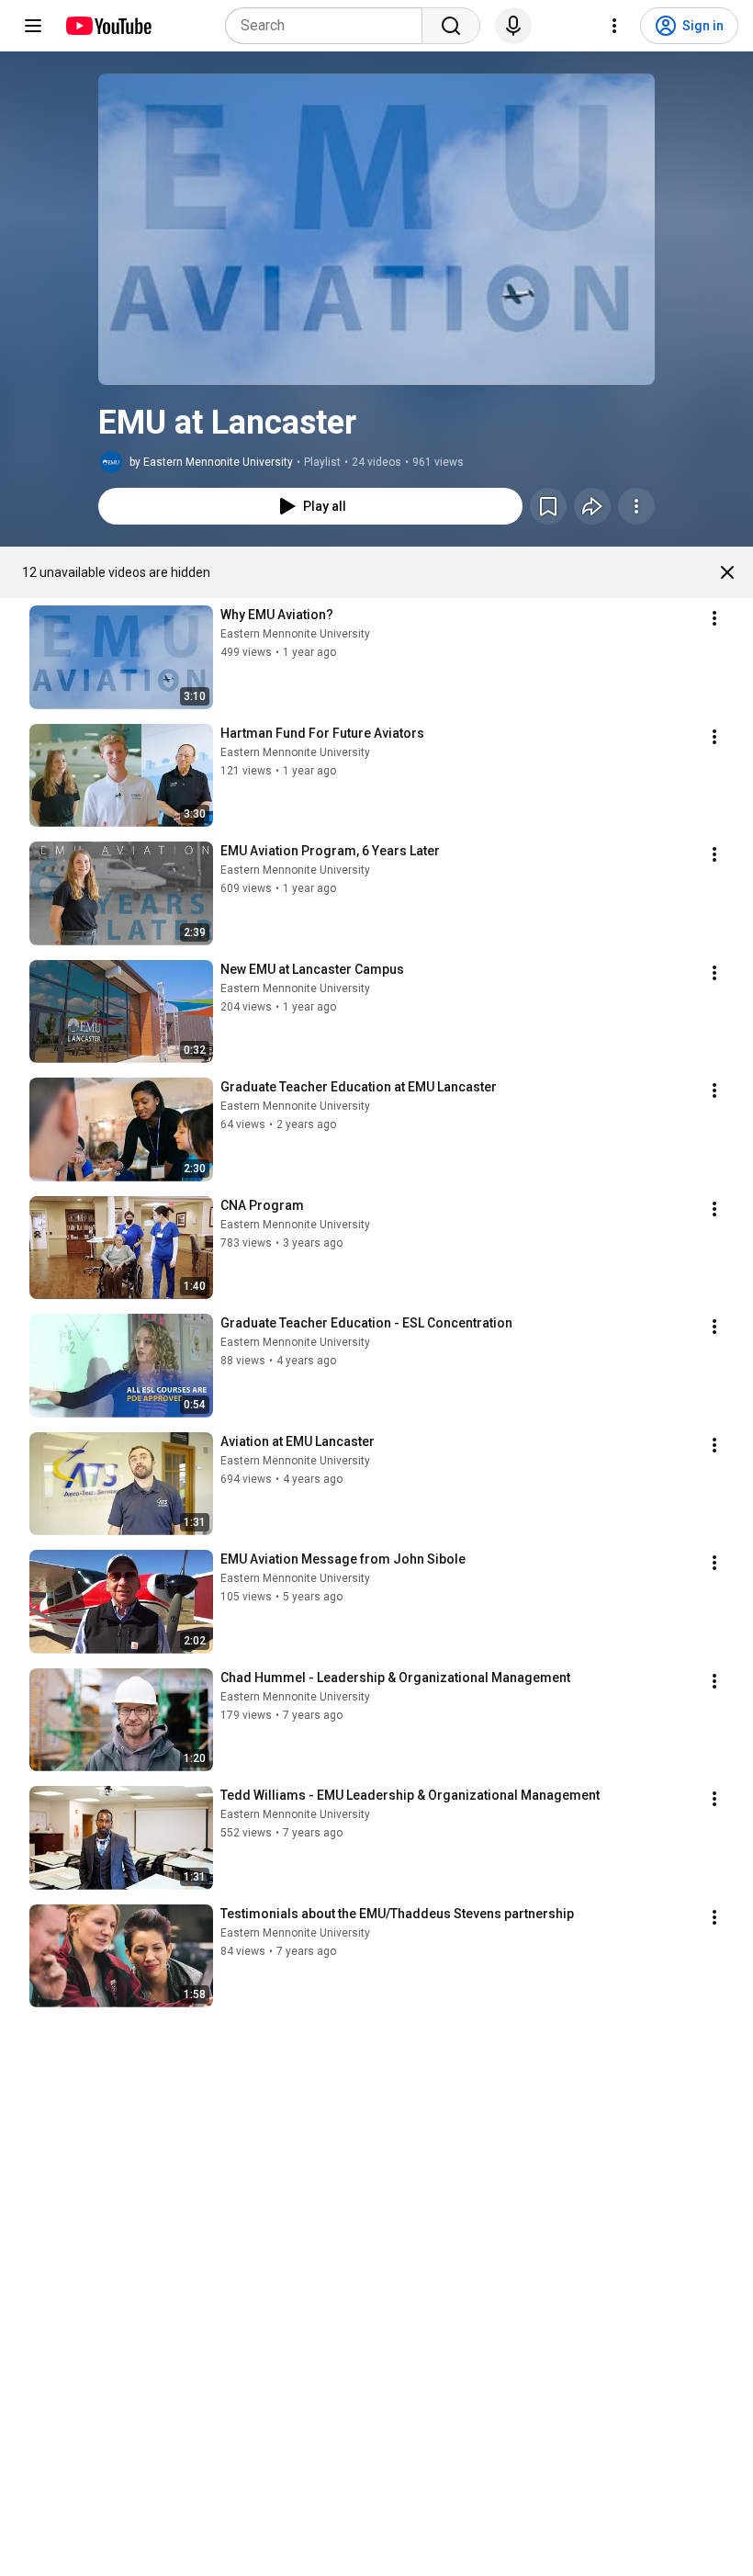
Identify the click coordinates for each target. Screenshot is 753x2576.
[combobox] (329, 26)
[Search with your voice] (513, 26)
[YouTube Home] (108, 26)
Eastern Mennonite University (295, 634)
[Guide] (33, 26)
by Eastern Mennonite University (211, 462)
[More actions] (636, 506)
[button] (376, 229)
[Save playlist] (548, 506)
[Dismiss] (727, 572)
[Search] (451, 26)
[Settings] (614, 26)
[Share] (592, 506)
